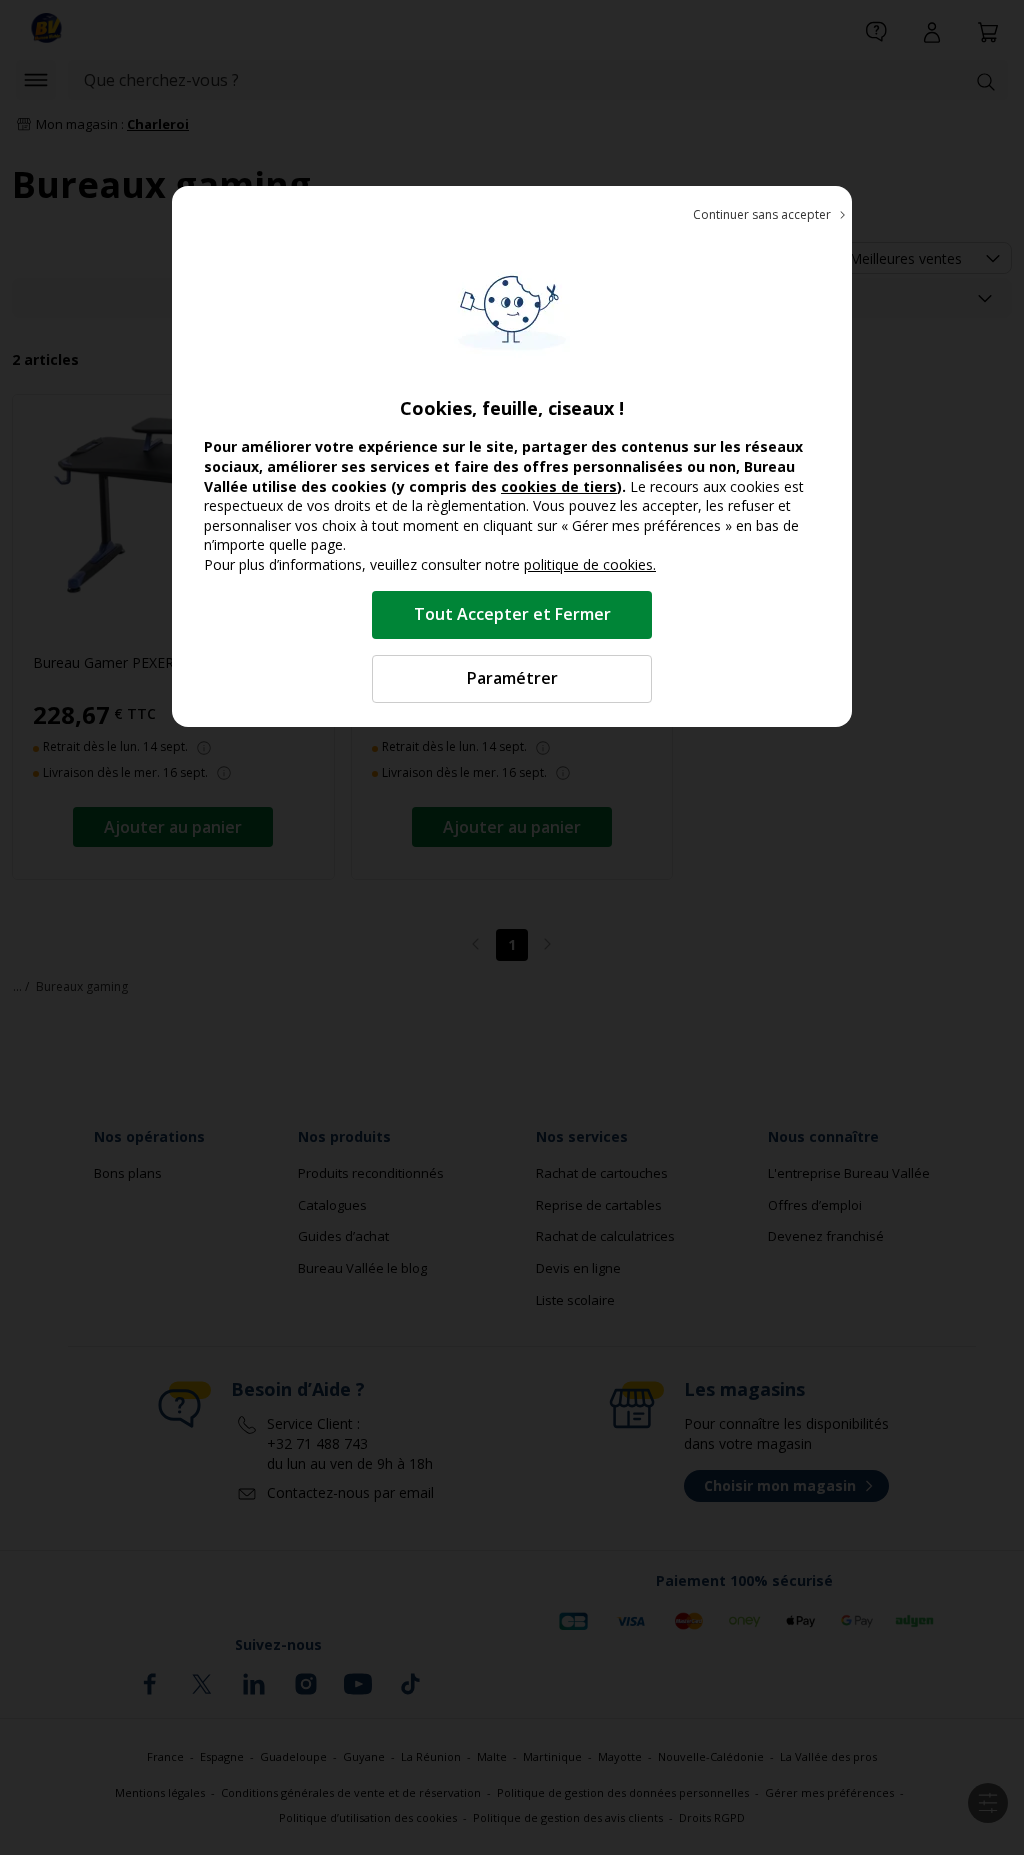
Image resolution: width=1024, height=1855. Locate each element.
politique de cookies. (590, 564)
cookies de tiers (559, 486)
